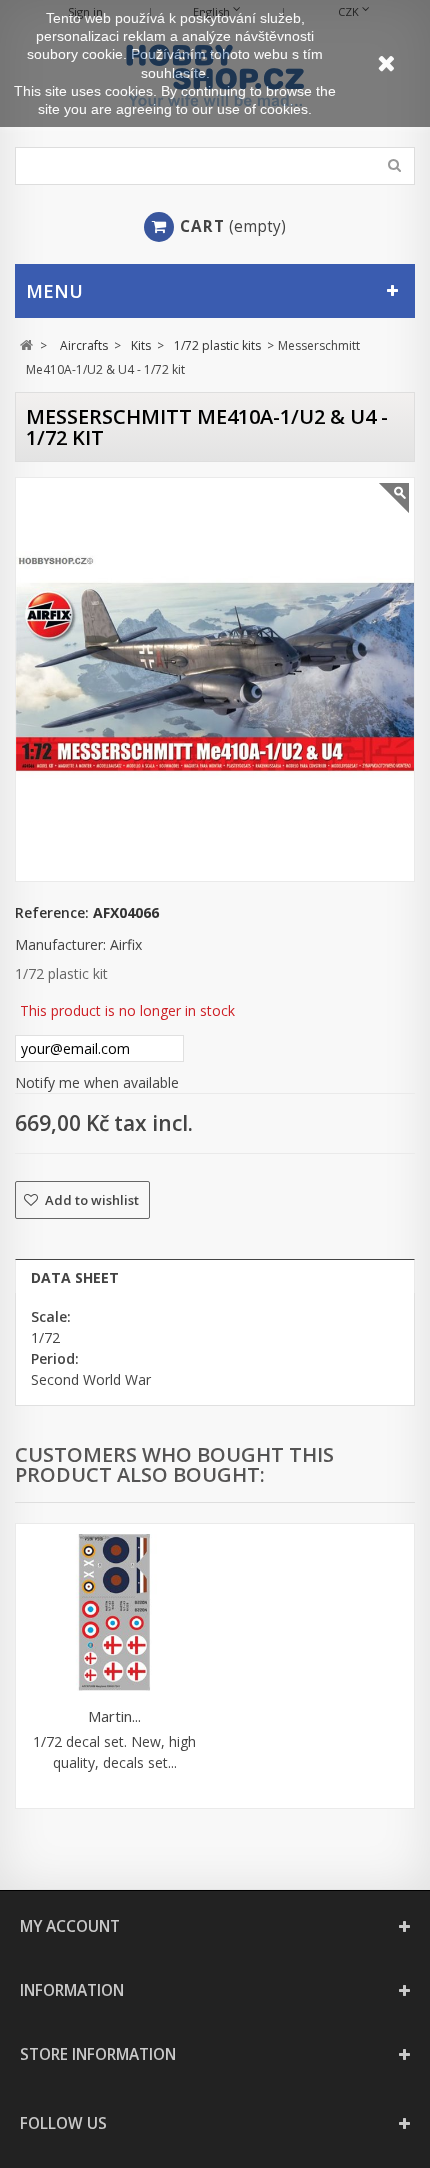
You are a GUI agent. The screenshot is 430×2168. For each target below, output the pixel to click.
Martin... (114, 1716)
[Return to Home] (26, 345)
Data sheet (75, 1277)
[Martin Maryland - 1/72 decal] (114, 1612)
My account (70, 1926)
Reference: (52, 912)
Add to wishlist (90, 1200)
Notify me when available (97, 1082)
